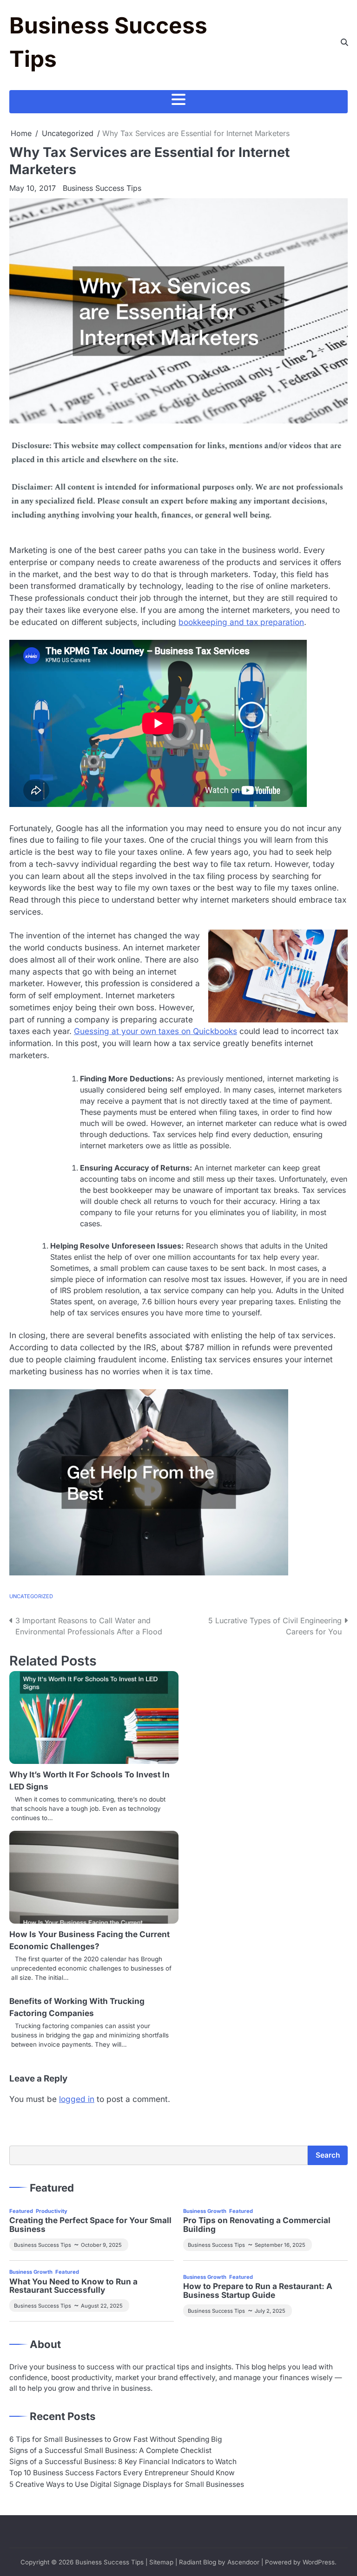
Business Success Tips (102, 188)
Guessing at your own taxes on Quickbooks (155, 1031)
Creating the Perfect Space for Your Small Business (90, 2225)
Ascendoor (243, 2562)
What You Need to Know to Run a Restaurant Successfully (73, 2286)
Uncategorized (31, 1596)
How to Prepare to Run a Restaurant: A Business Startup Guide (258, 2291)
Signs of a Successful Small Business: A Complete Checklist (110, 2450)
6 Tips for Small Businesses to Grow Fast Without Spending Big (116, 2439)
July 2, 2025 (270, 2311)
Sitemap (161, 2562)
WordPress (319, 2562)
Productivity (52, 2211)
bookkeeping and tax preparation (241, 622)
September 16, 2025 (280, 2245)
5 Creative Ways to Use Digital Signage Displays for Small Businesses (127, 2484)
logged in (77, 2099)
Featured (21, 2211)
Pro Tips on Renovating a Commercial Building (257, 2225)
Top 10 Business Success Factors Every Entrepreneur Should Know (122, 2473)
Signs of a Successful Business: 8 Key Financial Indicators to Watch (123, 2462)
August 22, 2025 (102, 2306)
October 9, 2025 (101, 2245)
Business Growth (205, 2211)
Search (328, 2155)
